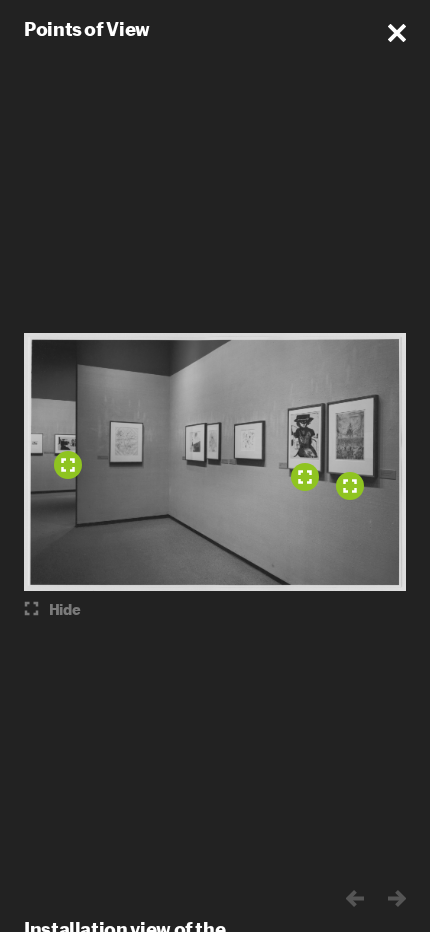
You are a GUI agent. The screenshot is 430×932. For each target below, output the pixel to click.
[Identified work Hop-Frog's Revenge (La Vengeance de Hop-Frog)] (350, 486)
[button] (397, 33)
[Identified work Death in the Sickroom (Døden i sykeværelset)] (68, 465)
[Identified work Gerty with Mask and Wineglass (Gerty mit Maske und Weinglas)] (305, 477)
